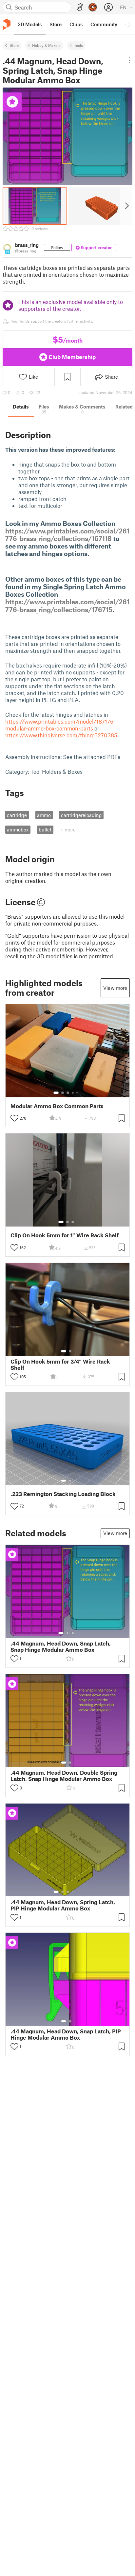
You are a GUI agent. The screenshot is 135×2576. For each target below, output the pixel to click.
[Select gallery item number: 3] (68, 1093)
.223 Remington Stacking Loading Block (63, 1494)
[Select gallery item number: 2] (63, 1093)
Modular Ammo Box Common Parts (57, 1106)
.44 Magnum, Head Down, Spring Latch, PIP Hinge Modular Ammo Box (63, 1905)
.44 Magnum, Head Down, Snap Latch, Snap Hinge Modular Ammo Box (61, 1647)
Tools (78, 45)
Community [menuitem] (104, 24)
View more (115, 988)
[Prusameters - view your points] (93, 7)
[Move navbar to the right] (128, 24)
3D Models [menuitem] (30, 24)
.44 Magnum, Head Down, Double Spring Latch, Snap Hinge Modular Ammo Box (64, 1776)
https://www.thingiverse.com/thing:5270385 (61, 735)
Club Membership (72, 357)
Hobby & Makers (46, 45)
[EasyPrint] (80, 7)
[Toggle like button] (14, 1118)
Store (14, 45)
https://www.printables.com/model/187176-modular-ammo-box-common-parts (60, 725)
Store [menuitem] (56, 24)
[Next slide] (126, 206)
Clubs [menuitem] (76, 24)
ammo (44, 815)
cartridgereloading (81, 815)
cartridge (17, 815)
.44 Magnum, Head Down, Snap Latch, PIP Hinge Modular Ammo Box (66, 2034)
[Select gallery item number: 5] (78, 1093)
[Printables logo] (7, 24)
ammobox (18, 829)
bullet (45, 829)
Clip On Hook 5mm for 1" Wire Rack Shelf (65, 1235)
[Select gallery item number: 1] (56, 1093)
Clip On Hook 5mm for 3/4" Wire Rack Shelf (60, 1365)
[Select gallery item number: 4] (73, 1093)
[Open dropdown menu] (129, 60)
